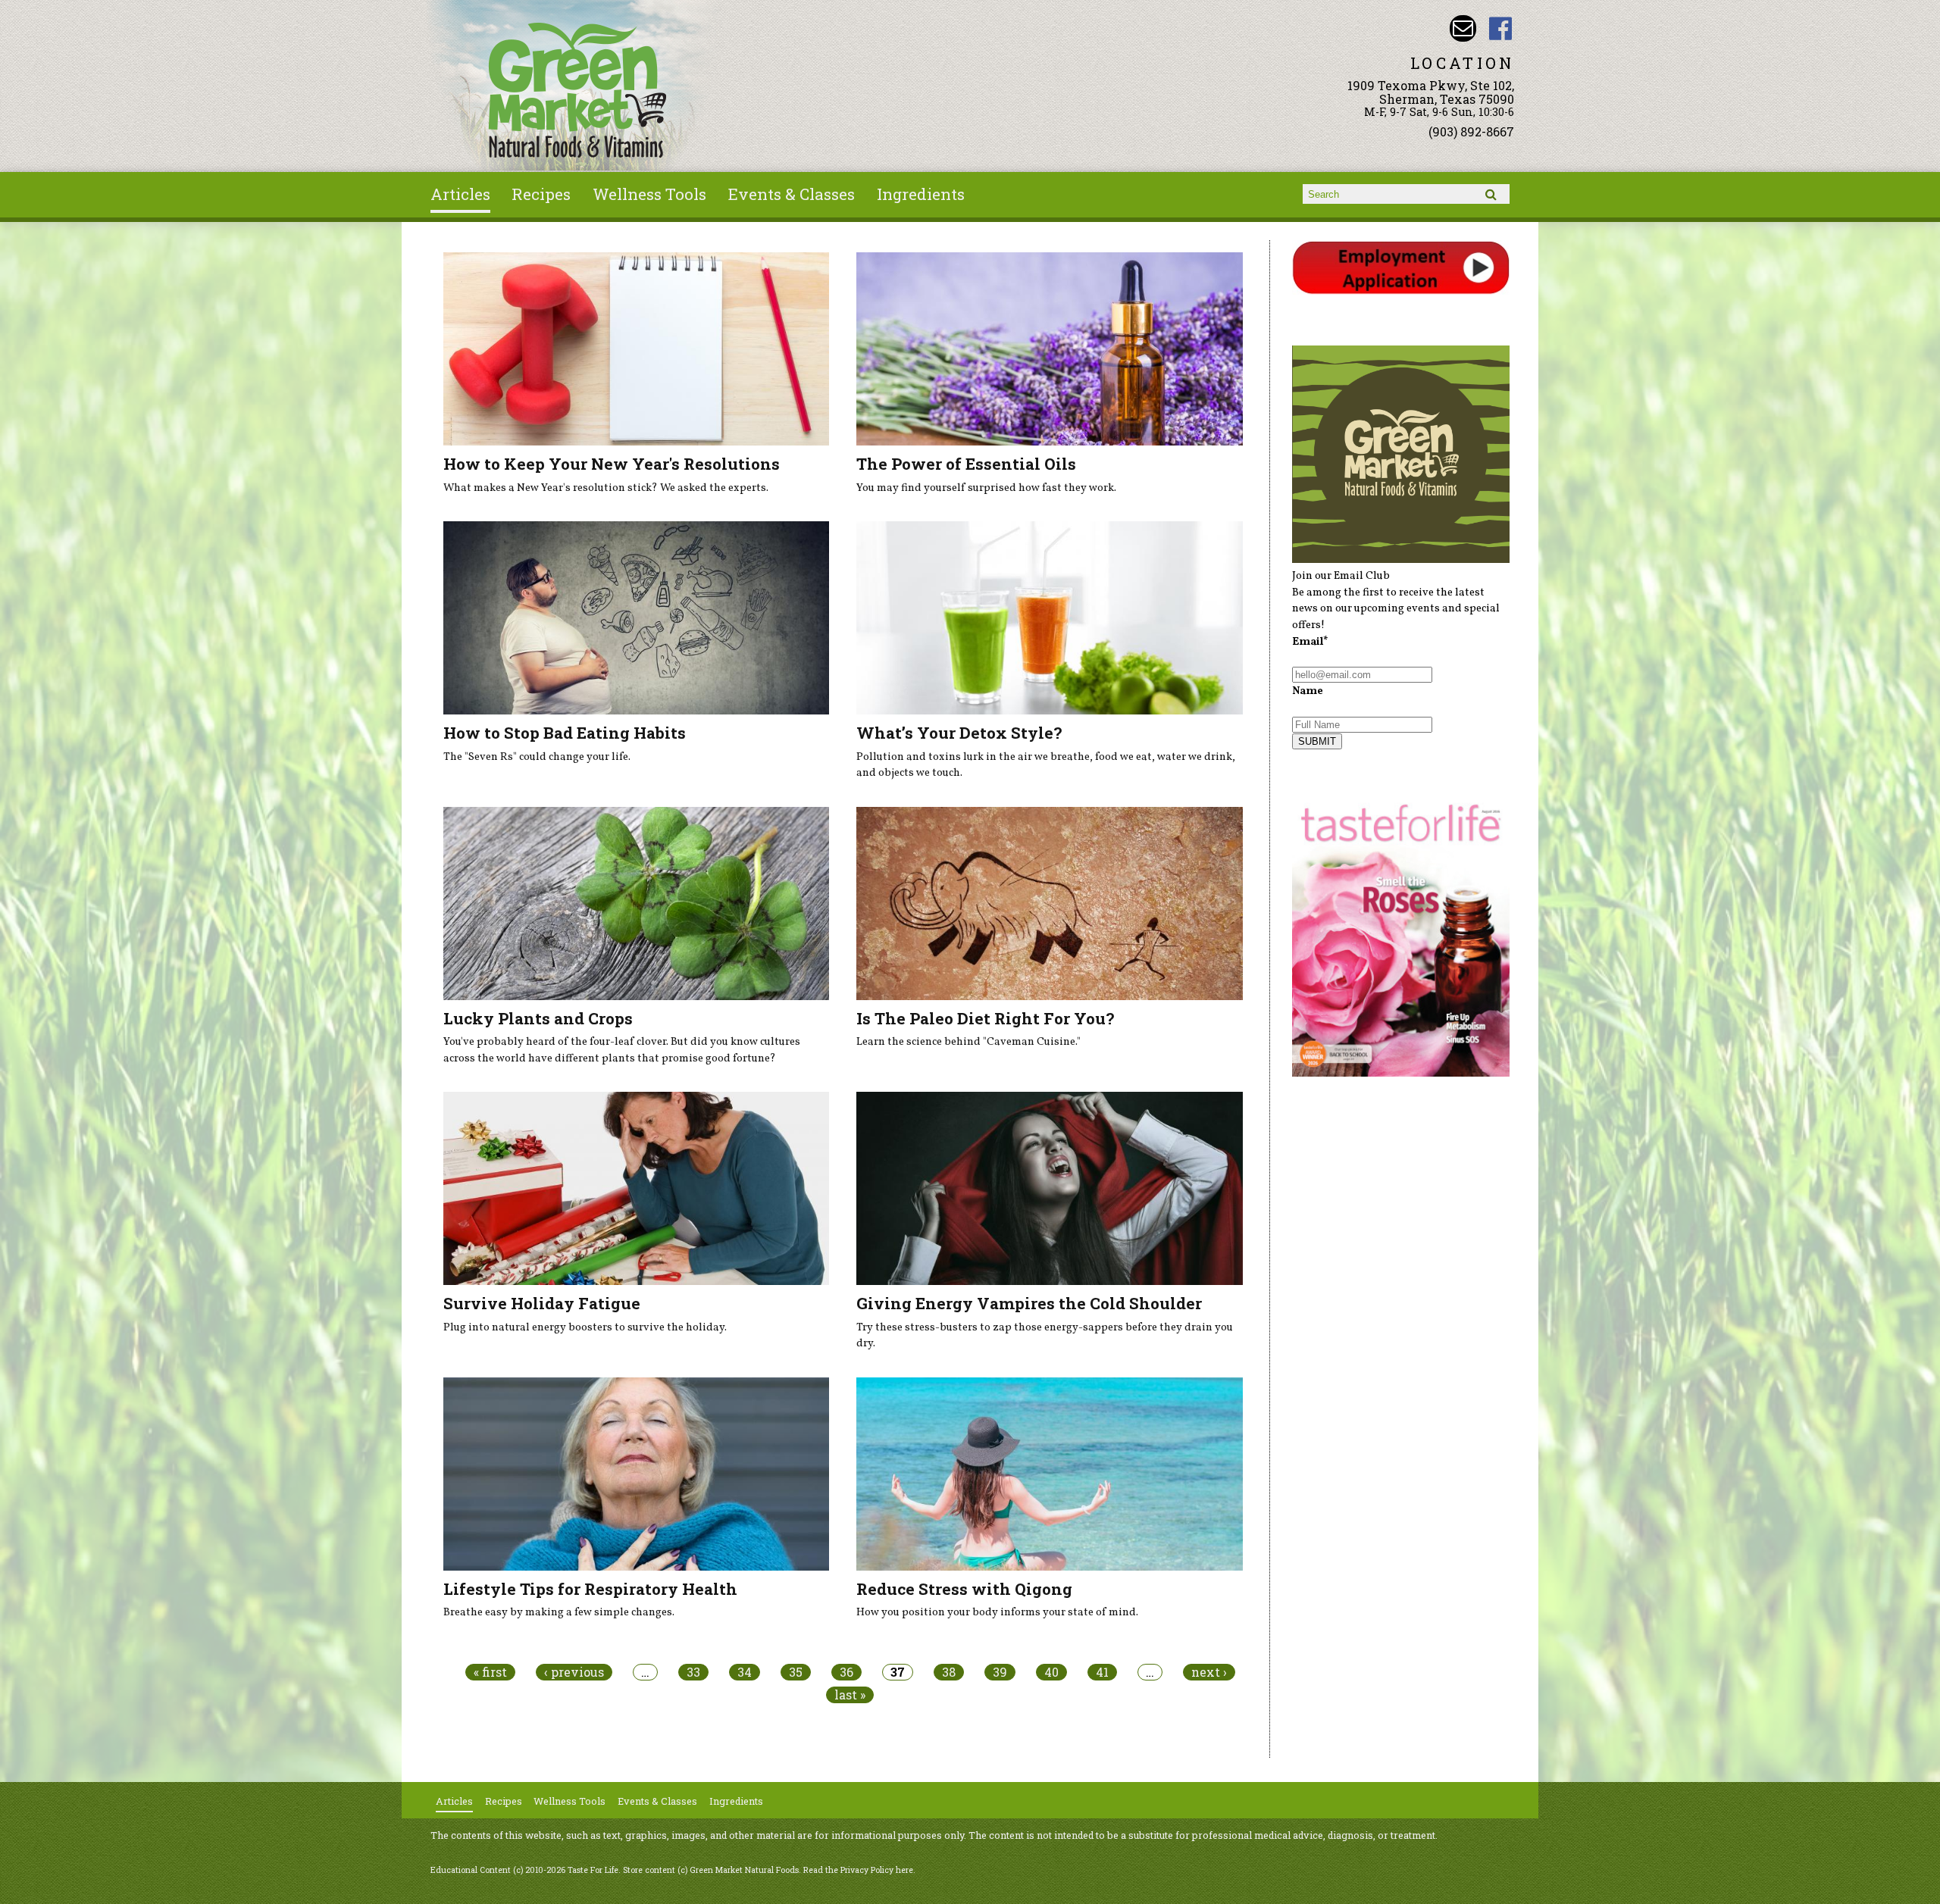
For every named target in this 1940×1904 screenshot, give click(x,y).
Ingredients (921, 194)
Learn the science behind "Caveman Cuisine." (968, 1042)
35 (796, 1672)
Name (1308, 691)
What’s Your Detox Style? (959, 733)
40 (1051, 1672)
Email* (1310, 642)
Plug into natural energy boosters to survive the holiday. (585, 1327)
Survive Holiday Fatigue (542, 1303)
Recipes (541, 194)
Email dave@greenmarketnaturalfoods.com (1463, 28)
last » (850, 1695)
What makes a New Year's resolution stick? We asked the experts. (606, 488)
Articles (460, 194)
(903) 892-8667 (1471, 131)
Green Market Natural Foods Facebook (1501, 28)
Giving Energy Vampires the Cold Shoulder (1029, 1303)
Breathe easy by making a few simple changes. (559, 1612)
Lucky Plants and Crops (538, 1018)
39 (1000, 1672)
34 (745, 1672)
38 (949, 1672)
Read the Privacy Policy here (858, 1870)
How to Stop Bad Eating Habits (565, 733)
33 (693, 1672)
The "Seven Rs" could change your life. (537, 757)
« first (490, 1672)
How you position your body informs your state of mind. (997, 1612)
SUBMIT (1317, 741)
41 (1102, 1672)
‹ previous (574, 1672)
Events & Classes (792, 194)
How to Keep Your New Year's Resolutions (612, 464)
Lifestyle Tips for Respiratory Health (590, 1589)
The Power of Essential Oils (966, 464)
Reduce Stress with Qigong (964, 1589)
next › (1209, 1672)
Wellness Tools (649, 194)
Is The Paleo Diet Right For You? (985, 1018)
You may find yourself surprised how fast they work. (986, 488)
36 (846, 1672)
